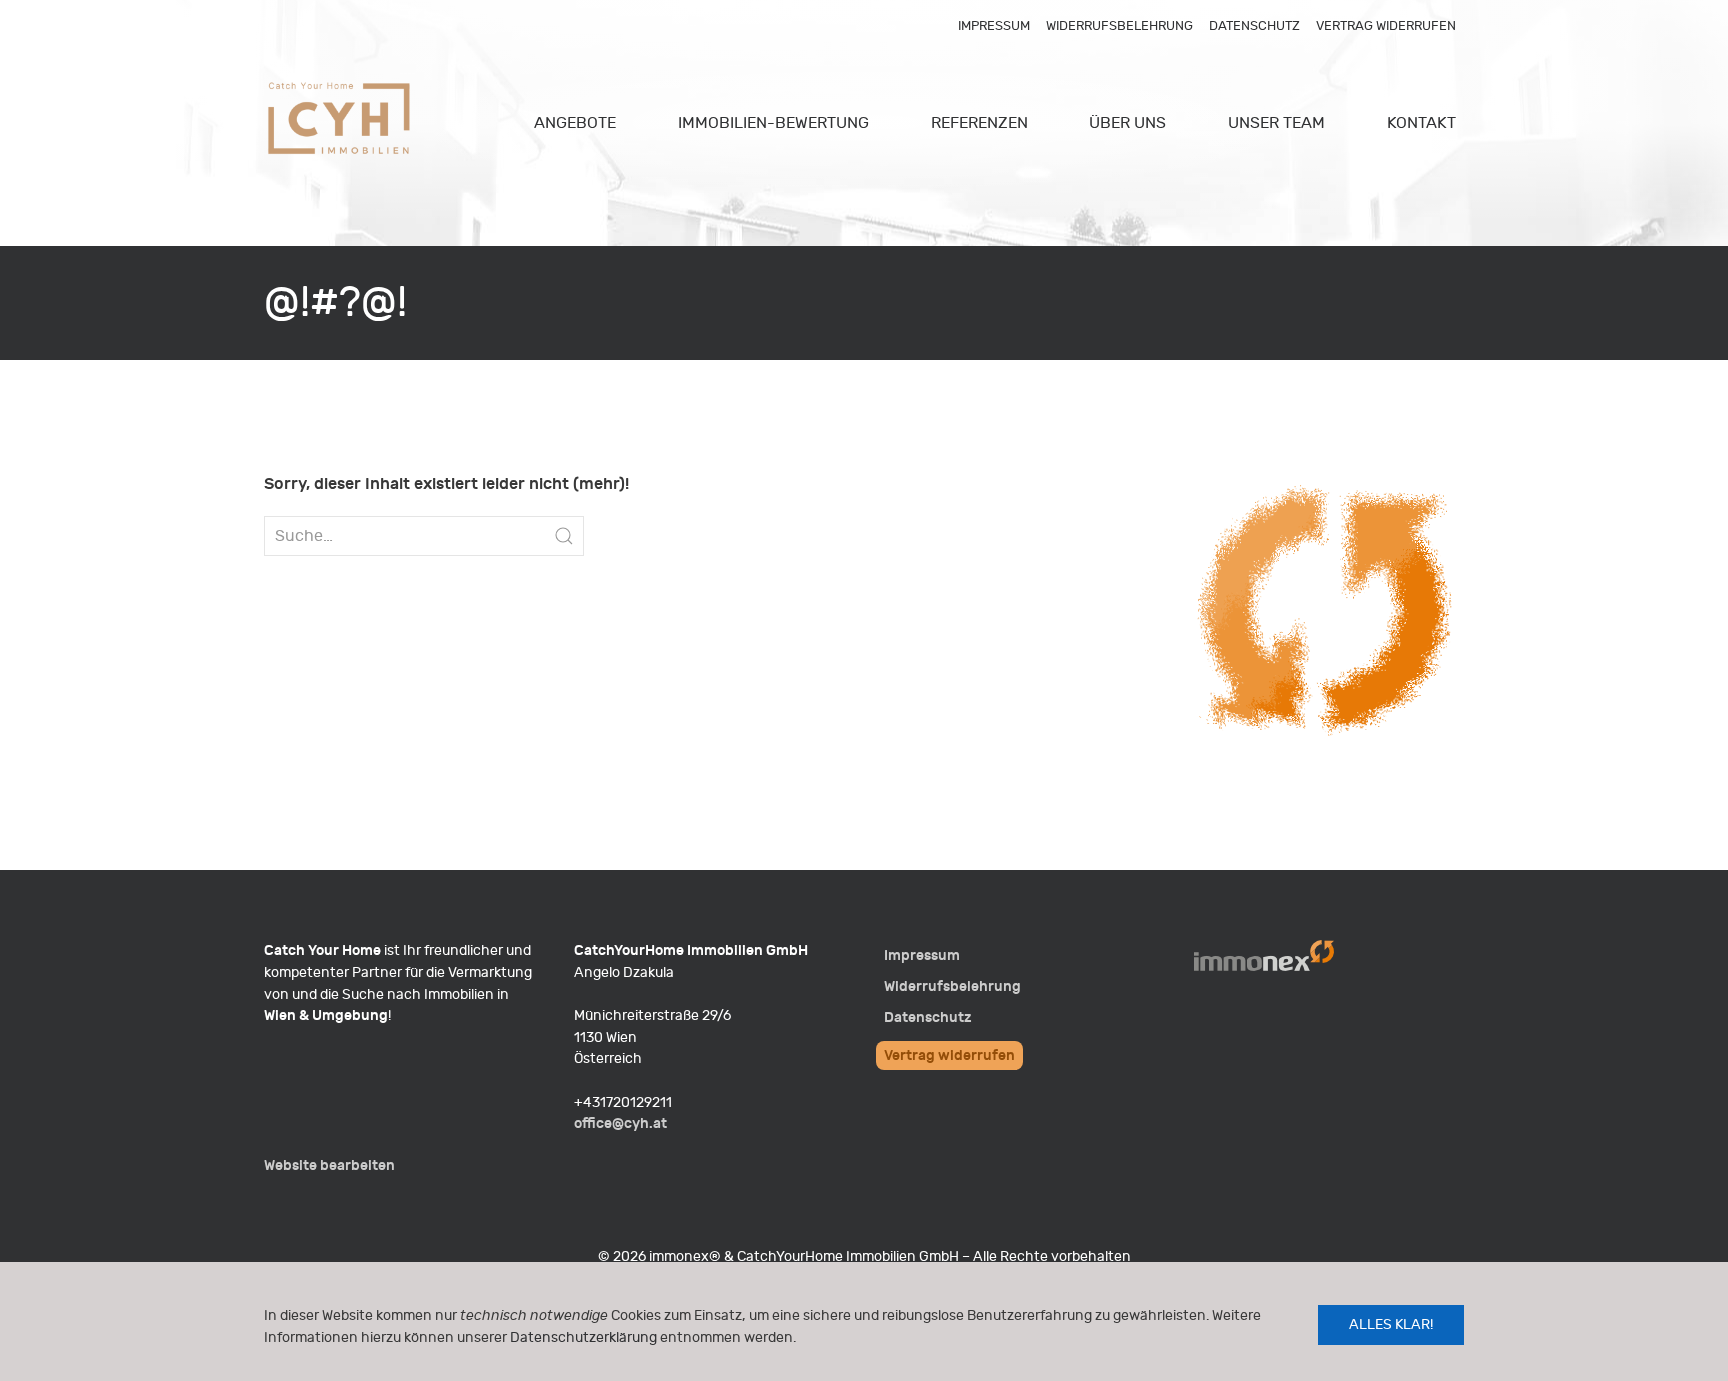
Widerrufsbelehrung (1119, 25)
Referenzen (979, 123)
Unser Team (1276, 123)
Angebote (575, 123)
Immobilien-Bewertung (773, 123)
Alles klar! (1391, 1324)
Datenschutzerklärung (583, 1337)
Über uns (1127, 123)
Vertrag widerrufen (1386, 25)
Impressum (994, 25)
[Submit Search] (564, 536)
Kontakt (1421, 123)
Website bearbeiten (329, 1165)
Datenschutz (1254, 25)
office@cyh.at (620, 1123)
